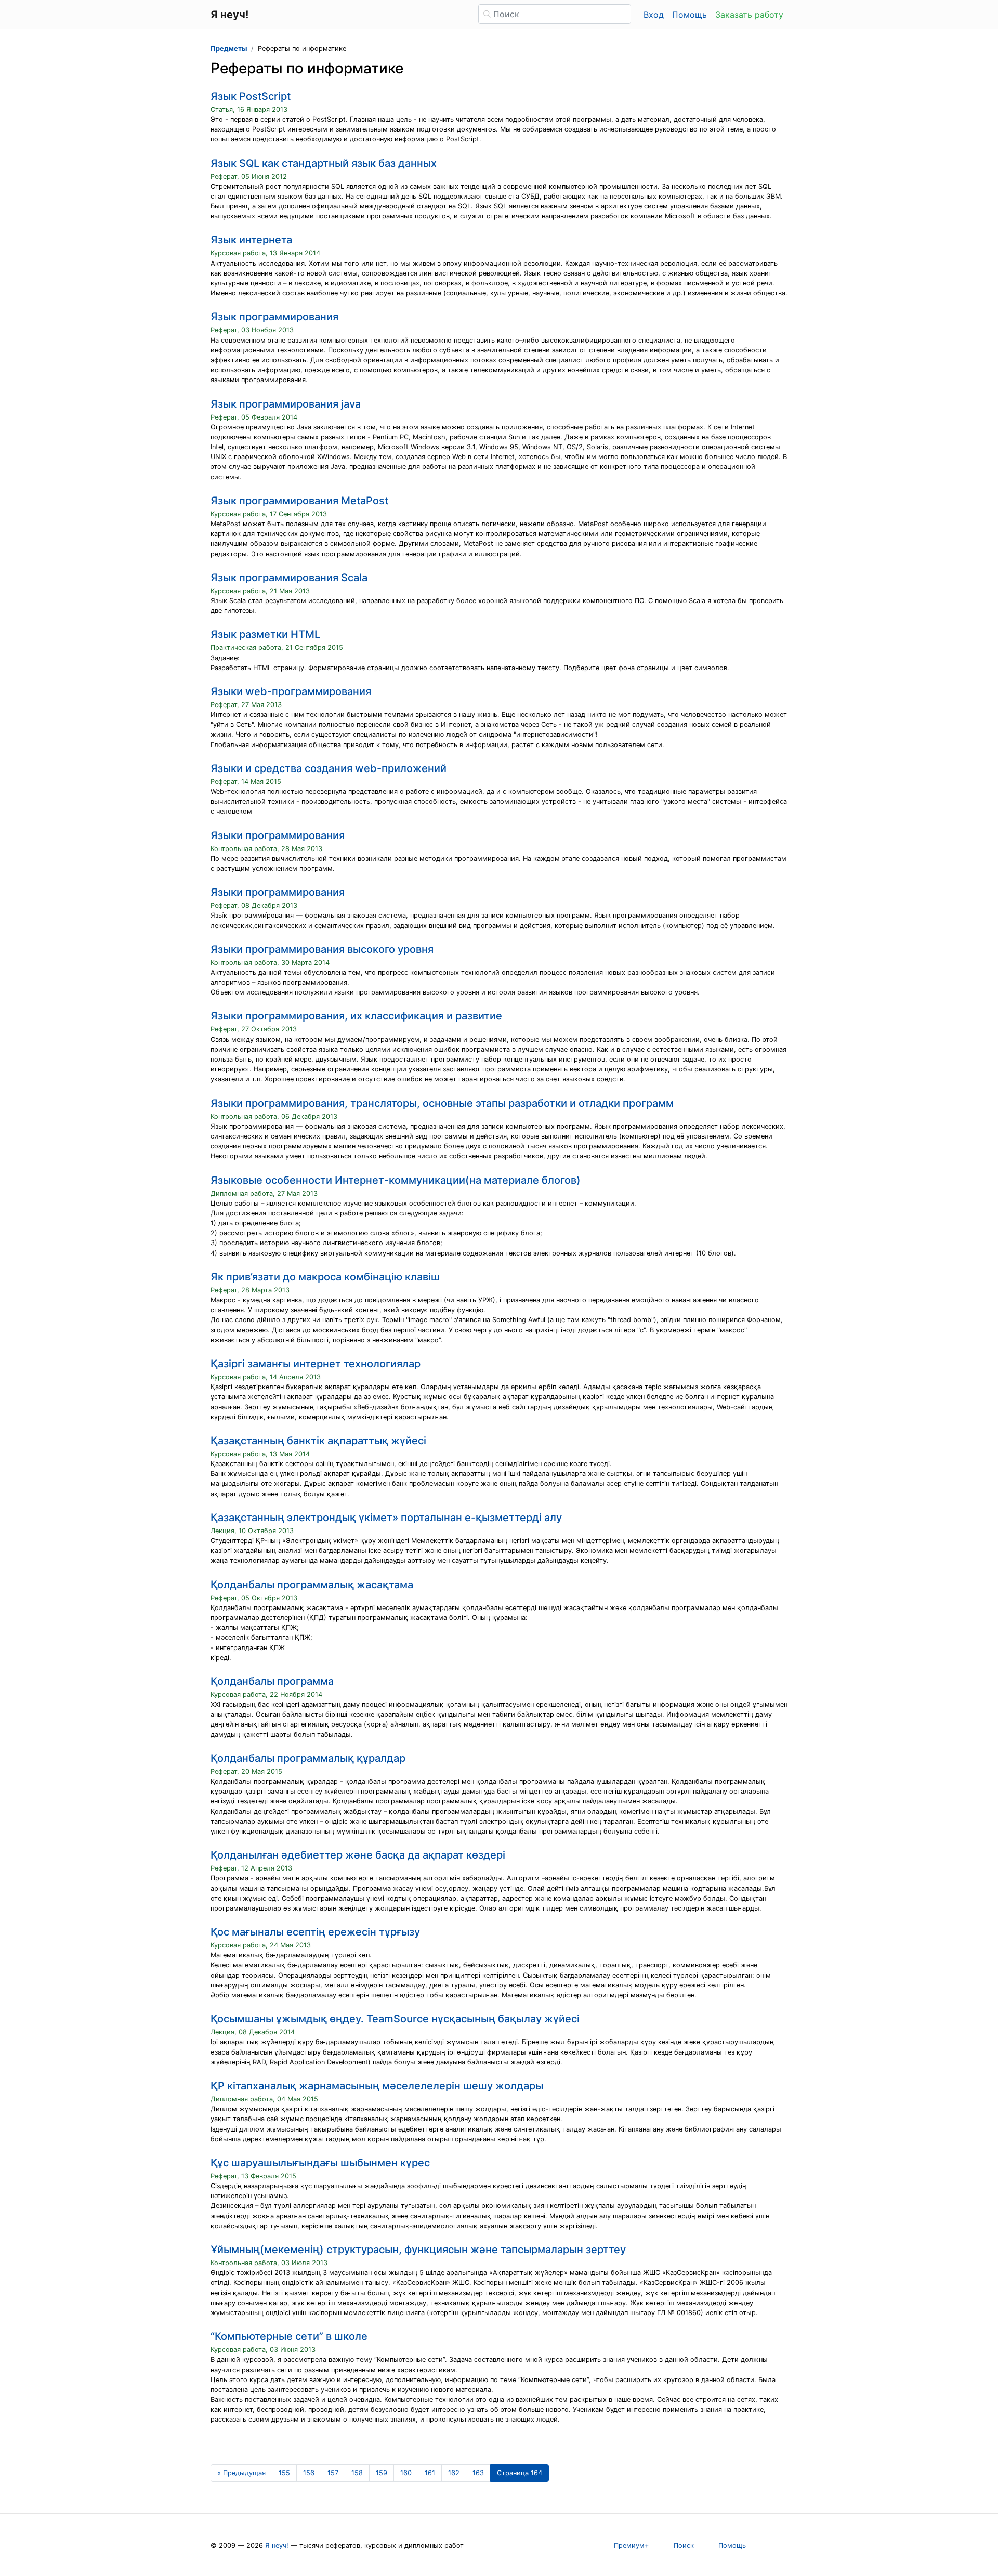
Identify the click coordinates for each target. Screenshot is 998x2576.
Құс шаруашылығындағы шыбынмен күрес (320, 2163)
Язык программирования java (286, 404)
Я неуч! (277, 2546)
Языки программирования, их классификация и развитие (356, 1016)
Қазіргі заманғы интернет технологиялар (316, 1364)
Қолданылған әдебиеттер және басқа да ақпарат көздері (358, 1855)
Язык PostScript (251, 96)
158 (357, 2473)
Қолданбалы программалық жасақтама (312, 1585)
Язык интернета (251, 240)
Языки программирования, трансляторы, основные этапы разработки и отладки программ (442, 1103)
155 (284, 2473)
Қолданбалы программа (272, 1681)
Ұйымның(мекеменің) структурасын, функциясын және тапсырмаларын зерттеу (418, 2250)
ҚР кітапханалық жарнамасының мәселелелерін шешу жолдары (377, 2086)
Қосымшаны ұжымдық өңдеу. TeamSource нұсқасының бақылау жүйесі (395, 2019)
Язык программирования (274, 317)
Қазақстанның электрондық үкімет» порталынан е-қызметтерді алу (386, 1518)
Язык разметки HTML (265, 634)
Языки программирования (278, 835)
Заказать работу (749, 15)
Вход (654, 15)
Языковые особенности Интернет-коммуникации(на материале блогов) (396, 1180)
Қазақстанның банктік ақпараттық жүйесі (318, 1441)
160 (406, 2473)
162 (454, 2473)
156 (309, 2473)
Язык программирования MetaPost (299, 501)
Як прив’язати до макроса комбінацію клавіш (325, 1277)
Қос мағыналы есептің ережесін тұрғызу (315, 1932)
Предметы (229, 49)
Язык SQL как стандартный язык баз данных (324, 163)
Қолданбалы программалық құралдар (308, 1758)
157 (333, 2473)
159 (382, 2473)
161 (430, 2473)
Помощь (690, 15)
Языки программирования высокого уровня (322, 949)
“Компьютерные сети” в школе (289, 2336)
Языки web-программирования (291, 691)
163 (478, 2473)
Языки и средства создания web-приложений (329, 768)
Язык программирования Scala (289, 578)
